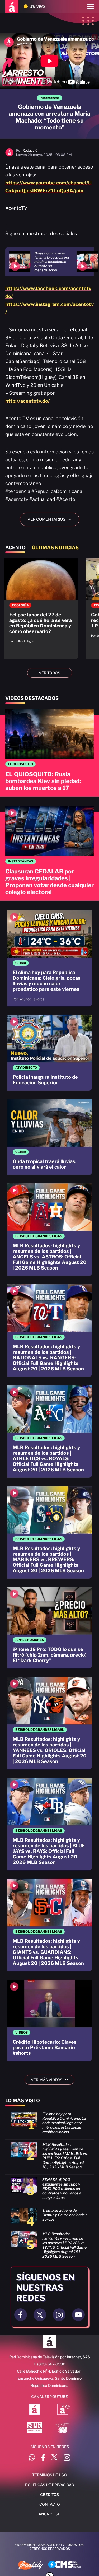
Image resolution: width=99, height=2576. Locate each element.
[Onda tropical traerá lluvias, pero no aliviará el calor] (50, 1137)
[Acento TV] (12, 7)
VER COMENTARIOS (51, 519)
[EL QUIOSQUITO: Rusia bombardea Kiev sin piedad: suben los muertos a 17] (49, 753)
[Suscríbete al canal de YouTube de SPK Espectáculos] (35, 2428)
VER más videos (51, 2080)
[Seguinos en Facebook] (21, 2315)
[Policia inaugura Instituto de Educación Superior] (50, 1053)
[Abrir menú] (91, 7)
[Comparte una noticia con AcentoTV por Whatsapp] (32, 2458)
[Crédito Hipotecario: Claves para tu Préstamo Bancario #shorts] (50, 2020)
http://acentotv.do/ (28, 401)
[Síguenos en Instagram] (67, 2458)
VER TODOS (49, 673)
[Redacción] (9, 155)
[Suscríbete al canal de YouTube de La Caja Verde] (64, 2428)
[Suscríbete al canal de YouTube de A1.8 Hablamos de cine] (63, 2410)
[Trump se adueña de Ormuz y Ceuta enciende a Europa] (49, 2218)
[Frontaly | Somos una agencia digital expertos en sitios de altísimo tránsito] (30, 2566)
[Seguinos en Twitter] (40, 2315)
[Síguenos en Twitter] (54, 2458)
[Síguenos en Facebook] (43, 2458)
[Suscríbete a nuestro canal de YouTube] (78, 2315)
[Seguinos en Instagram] (59, 2315)
